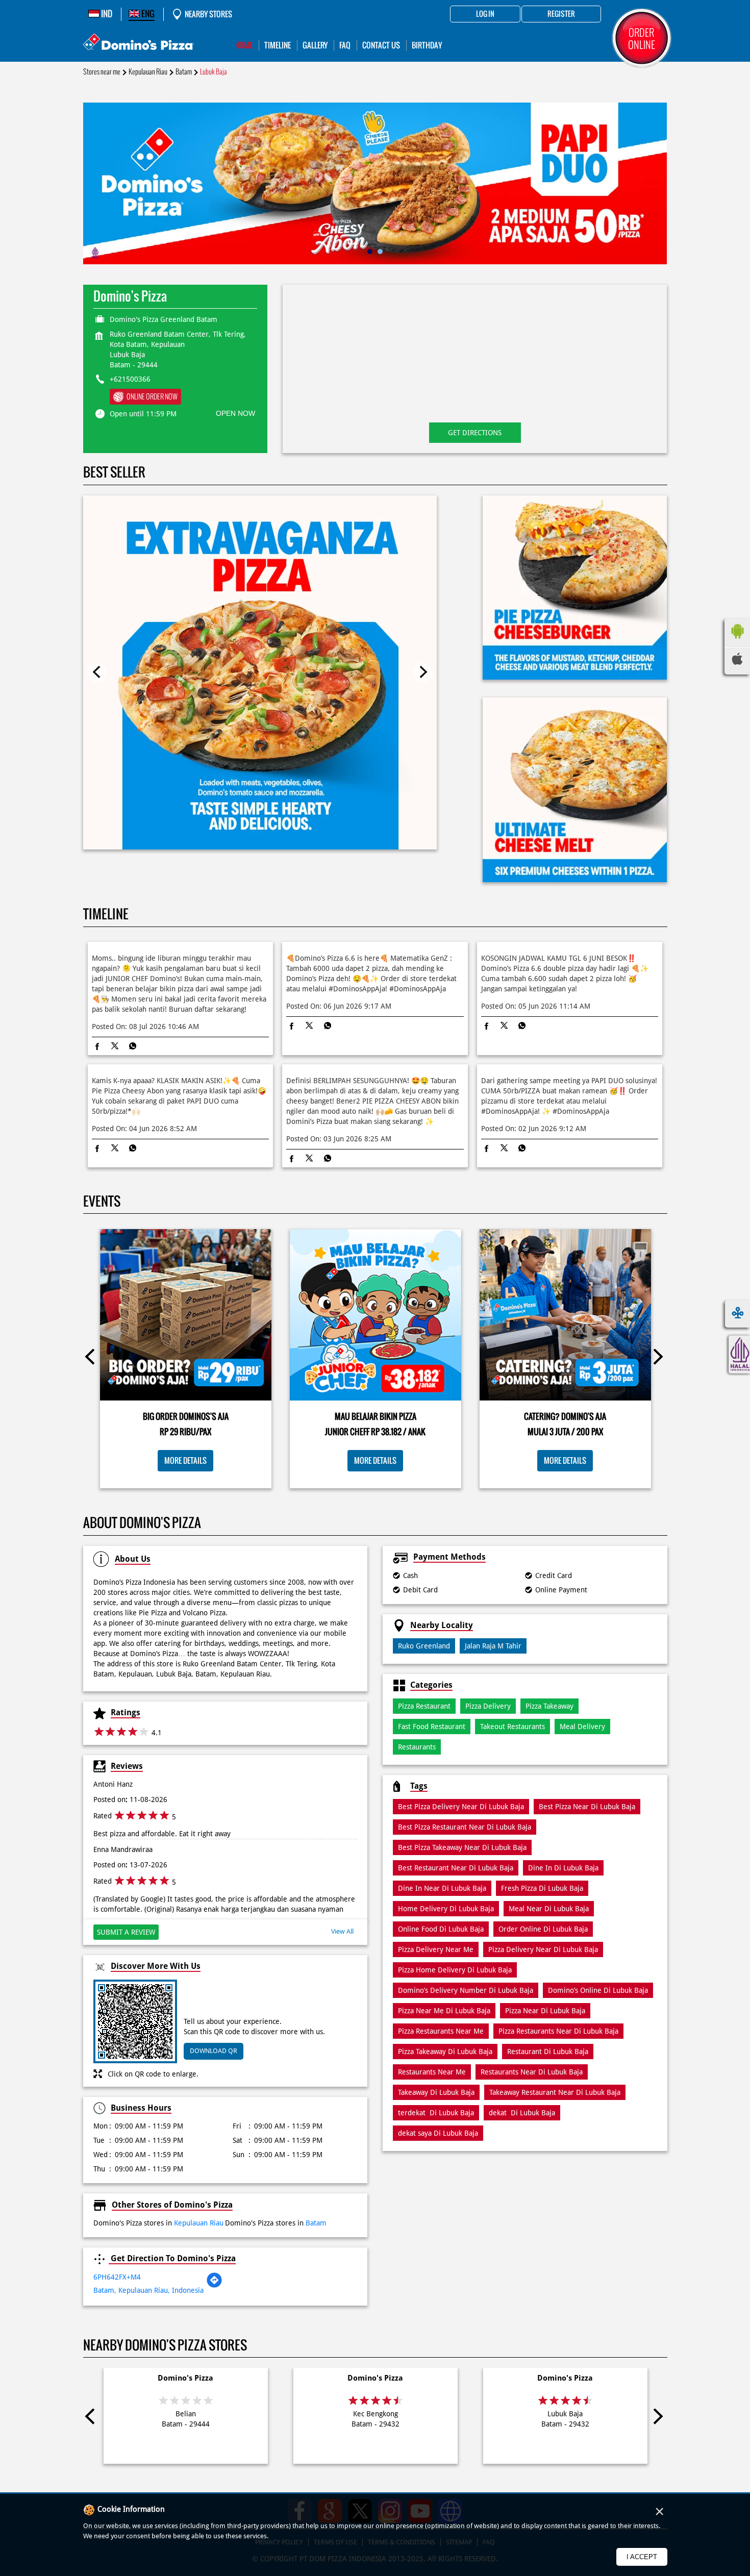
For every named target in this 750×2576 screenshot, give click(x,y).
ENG (147, 14)
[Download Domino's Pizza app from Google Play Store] (737, 641)
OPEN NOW (235, 413)
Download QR (214, 2051)
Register (561, 14)
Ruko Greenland (424, 1646)
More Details (185, 1460)
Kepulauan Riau (148, 72)
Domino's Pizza (185, 2378)
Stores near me (102, 72)
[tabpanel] (375, 183)
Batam (184, 72)
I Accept (642, 2557)
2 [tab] (380, 252)
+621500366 (130, 379)
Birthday (427, 45)
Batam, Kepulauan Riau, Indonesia (148, 2290)
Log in (485, 14)
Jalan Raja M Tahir (493, 1646)
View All (342, 1931)
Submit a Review (126, 1932)
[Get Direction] (214, 2286)
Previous (97, 672)
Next (423, 672)
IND (106, 14)
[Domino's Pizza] (139, 43)
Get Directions (475, 433)
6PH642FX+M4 (117, 2277)
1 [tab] (370, 252)
